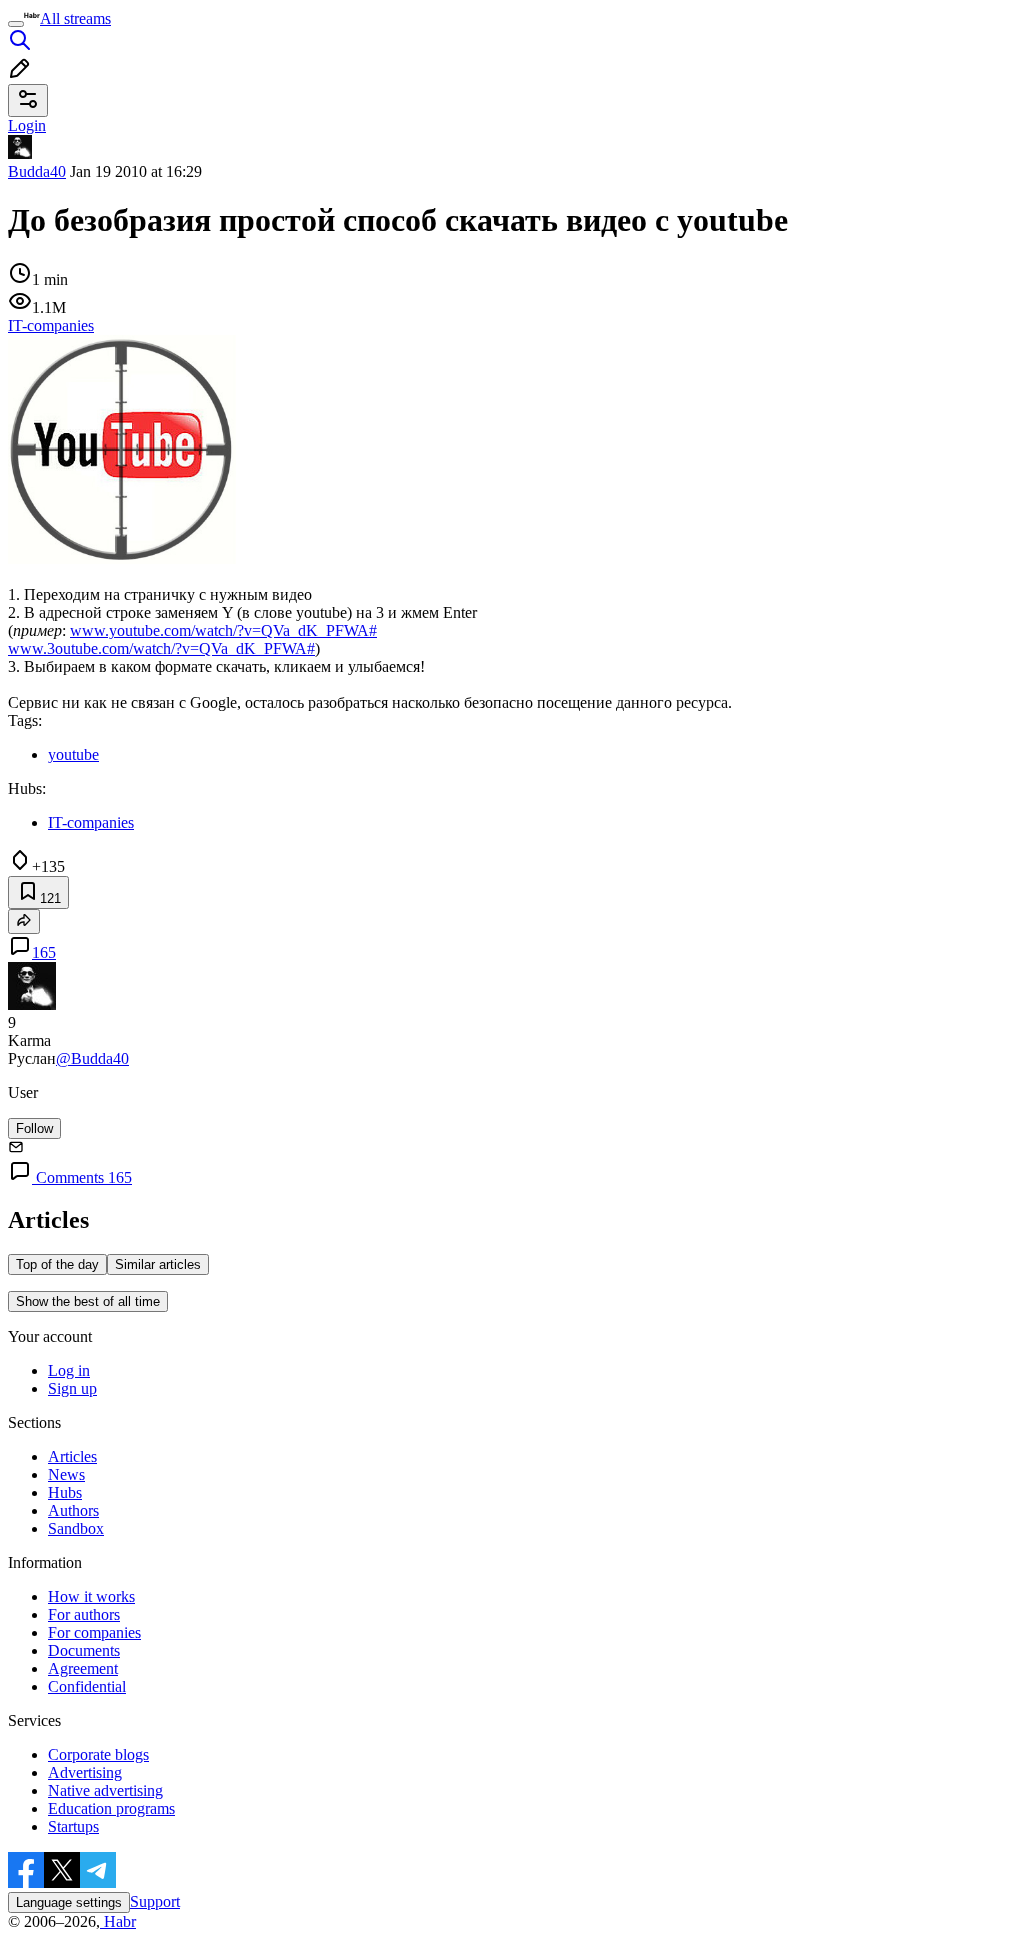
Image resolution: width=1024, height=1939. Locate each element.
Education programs (111, 1808)
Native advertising (105, 1790)
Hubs (65, 1492)
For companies (94, 1632)
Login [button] (27, 125)
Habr (118, 1921)
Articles (72, 1456)
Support (155, 1901)
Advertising (85, 1772)
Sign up (72, 1388)
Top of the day (57, 1264)
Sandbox (76, 1528)
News (66, 1474)
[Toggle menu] (16, 24)
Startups (73, 1826)
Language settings (69, 1902)
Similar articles (158, 1264)
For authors (84, 1614)
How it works (91, 1596)
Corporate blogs (98, 1754)
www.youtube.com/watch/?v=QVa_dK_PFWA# (223, 630)
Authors (73, 1510)
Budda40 (37, 171)
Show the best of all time (88, 1301)
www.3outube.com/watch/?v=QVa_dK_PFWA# (161, 648)
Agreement (83, 1668)
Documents (84, 1650)
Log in (69, 1370)
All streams (75, 18)
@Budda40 (92, 1058)
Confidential (87, 1686)
